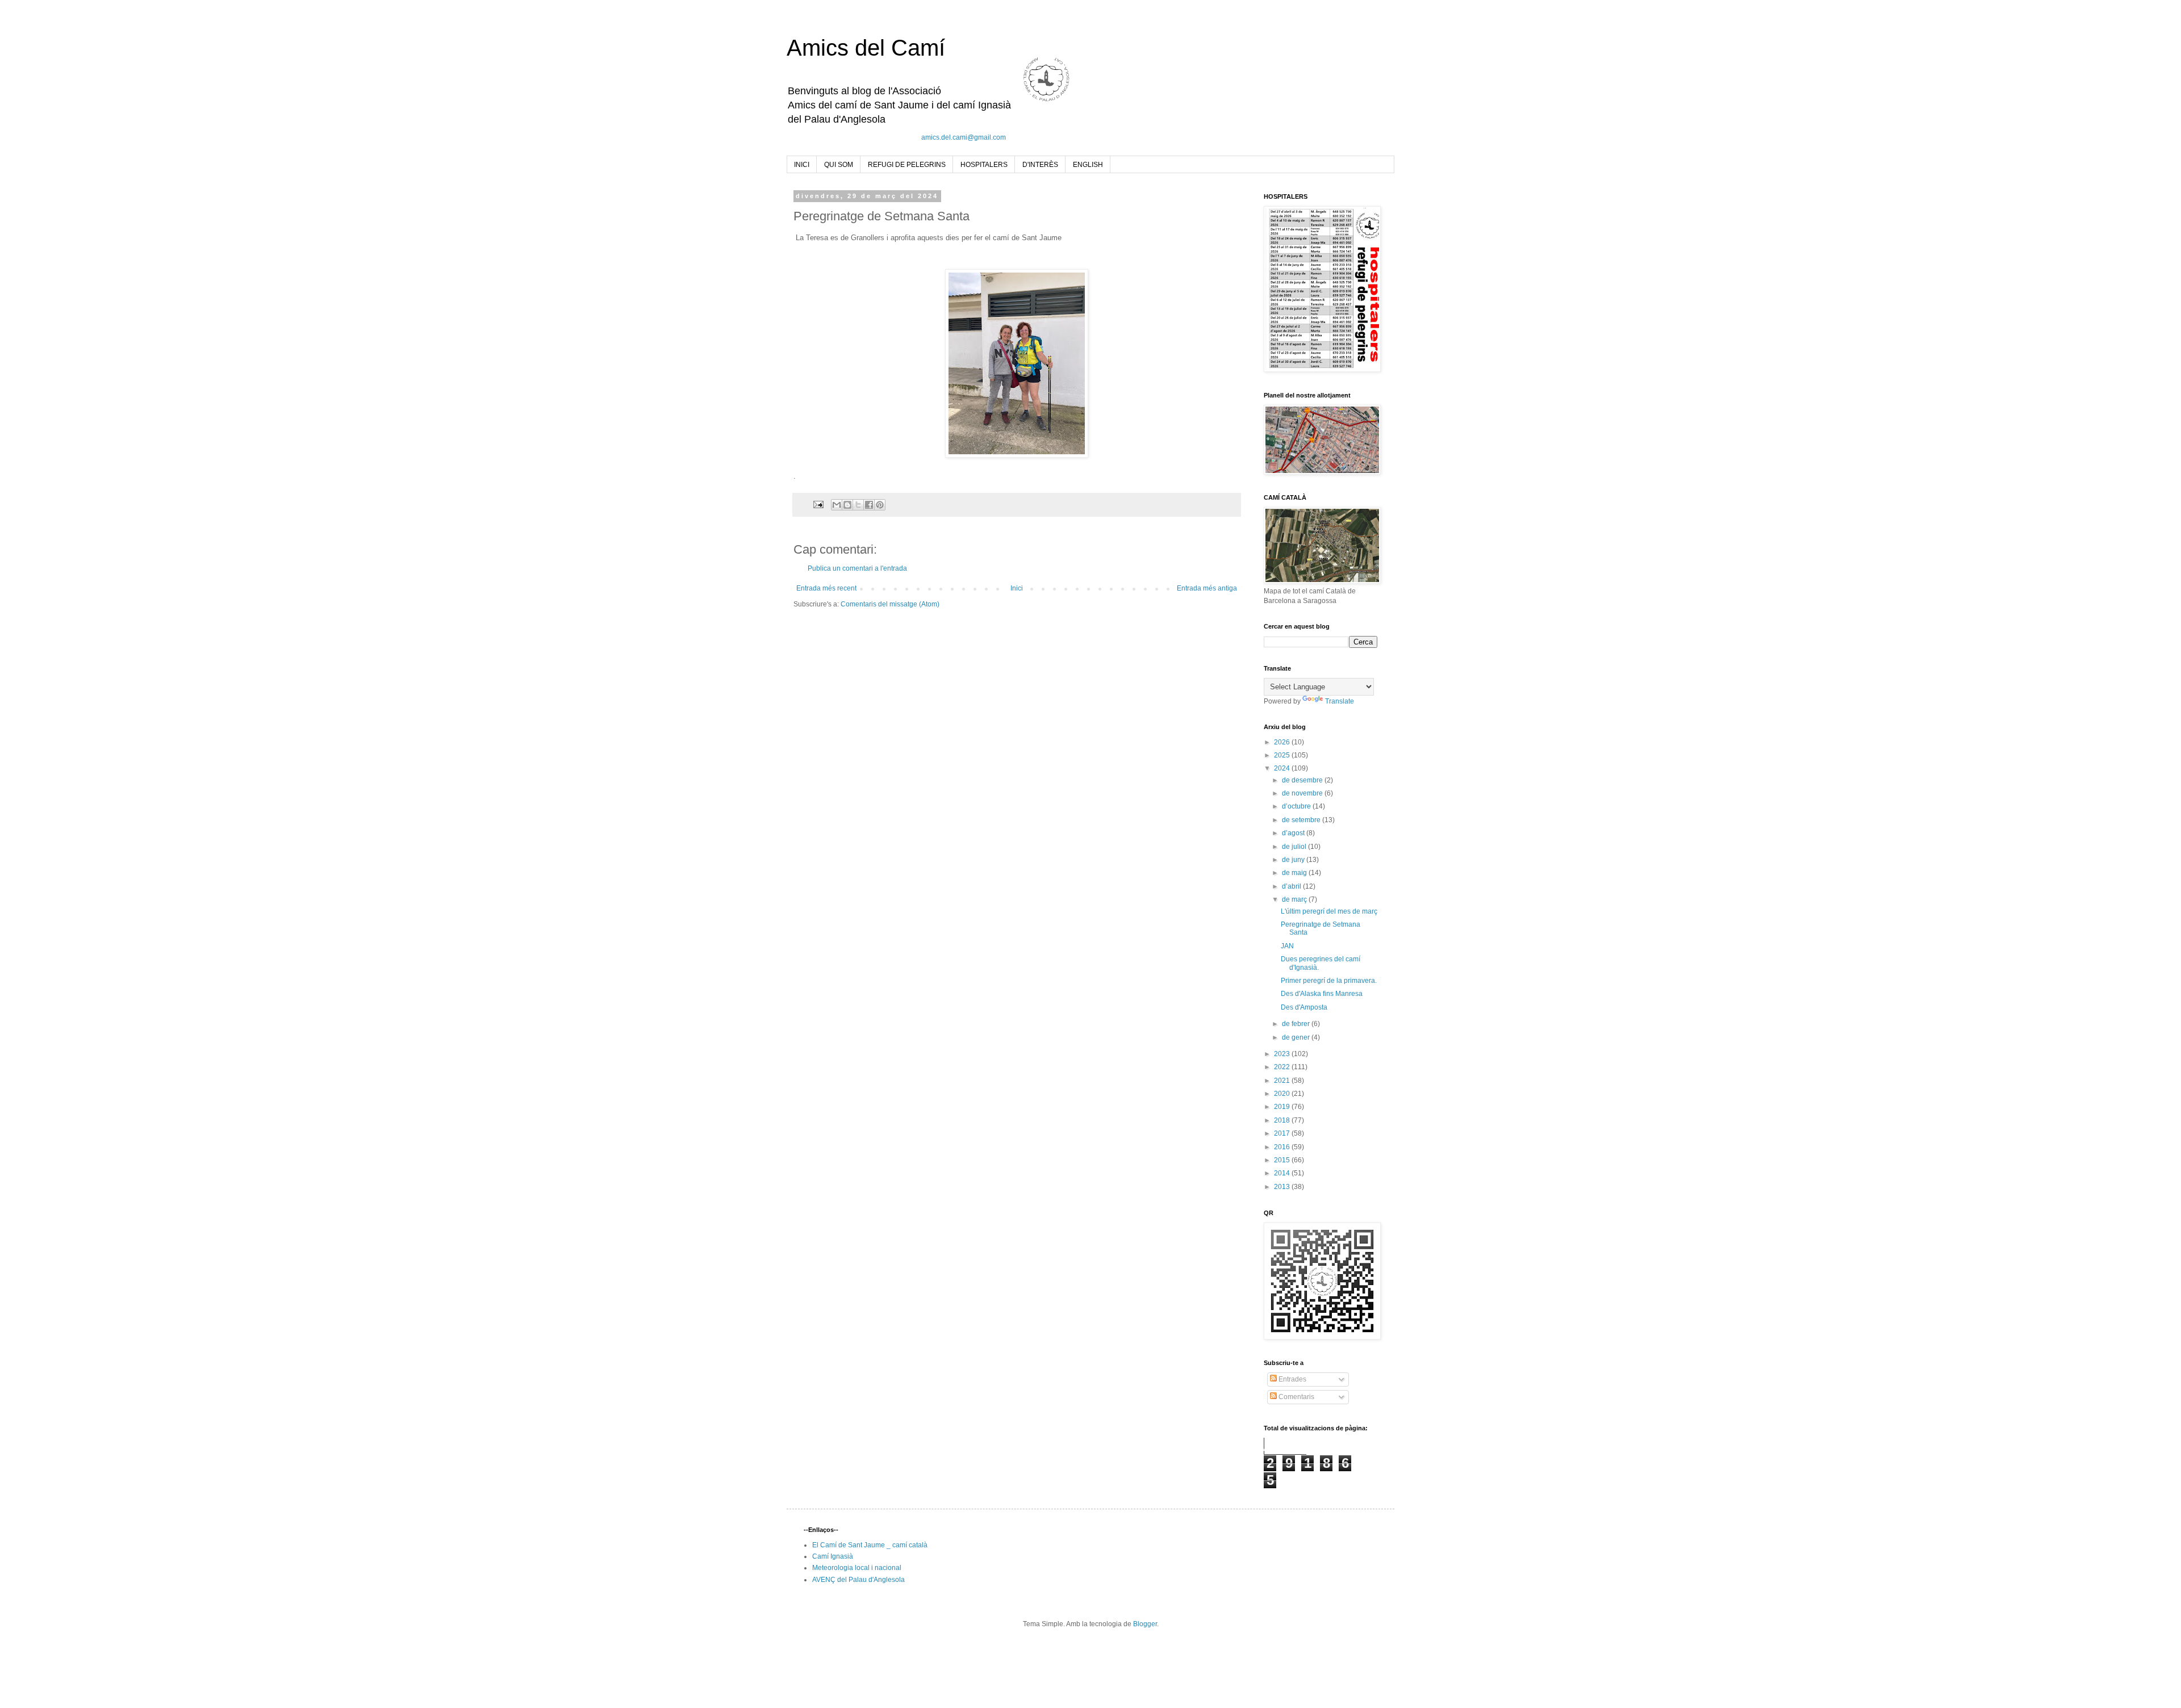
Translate (1340, 701)
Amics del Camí (866, 48)
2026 (1283, 742)
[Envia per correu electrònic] (837, 505)
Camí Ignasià (833, 1556)
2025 (1283, 755)
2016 (1283, 1147)
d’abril (1292, 886)
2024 (1283, 768)
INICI (802, 165)
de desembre (1303, 780)
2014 (1283, 1173)
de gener (1297, 1037)
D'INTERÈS (1040, 165)
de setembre (1302, 820)
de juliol (1295, 847)
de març (1295, 899)
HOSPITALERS (984, 165)
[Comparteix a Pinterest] (880, 505)
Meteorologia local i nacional (857, 1568)
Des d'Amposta (1304, 1007)
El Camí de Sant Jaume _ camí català (870, 1545)
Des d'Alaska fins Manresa (1322, 994)
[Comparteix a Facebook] (869, 505)
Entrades (1292, 1379)
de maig (1295, 873)
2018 (1283, 1120)
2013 (1283, 1187)
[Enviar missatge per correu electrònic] (818, 504)
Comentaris (1296, 1397)
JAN (1287, 946)
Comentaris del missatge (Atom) (890, 604)
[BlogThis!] (847, 505)
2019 (1283, 1107)
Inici (1017, 588)
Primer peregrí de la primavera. (1329, 981)
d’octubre (1297, 806)
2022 (1283, 1067)
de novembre (1303, 793)
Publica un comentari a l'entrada (857, 568)
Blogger (1145, 1624)
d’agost (1294, 833)
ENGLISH (1088, 165)
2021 (1283, 1081)
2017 (1283, 1133)
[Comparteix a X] (858, 505)
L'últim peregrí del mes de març (1329, 911)
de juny (1294, 860)
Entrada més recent (826, 588)
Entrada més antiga (1207, 588)
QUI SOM (839, 165)
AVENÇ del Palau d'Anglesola (858, 1580)
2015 (1283, 1160)
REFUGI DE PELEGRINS (907, 165)
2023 (1283, 1054)
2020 (1283, 1094)
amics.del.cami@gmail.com (964, 137)
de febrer (1297, 1024)
